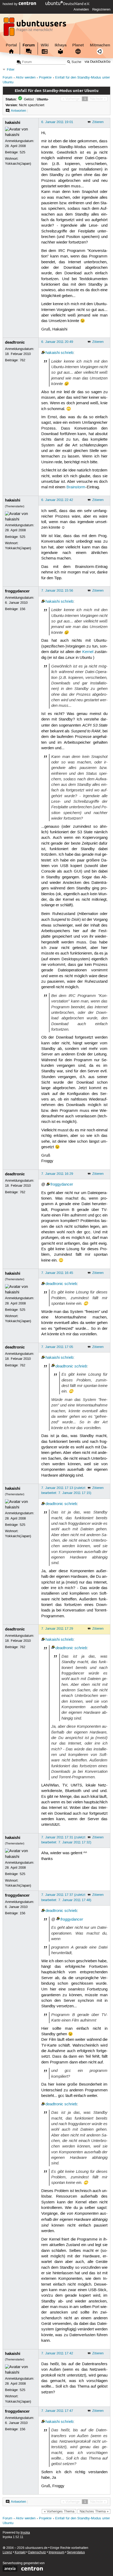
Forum (29, 45)
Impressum (56, 2552)
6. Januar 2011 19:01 (57, 122)
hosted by (11, 4)
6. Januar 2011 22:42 (57, 500)
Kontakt (20, 2552)
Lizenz (7, 2552)
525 (22, 152)
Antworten (18, 111)
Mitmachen (100, 45)
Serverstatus (76, 2552)
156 (22, 609)
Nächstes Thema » (94, 2511)
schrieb (67, 353)
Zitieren (98, 122)
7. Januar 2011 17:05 (57, 1347)
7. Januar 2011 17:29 (57, 1629)
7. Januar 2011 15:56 (57, 591)
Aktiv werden (26, 78)
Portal (11, 45)
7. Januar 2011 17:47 (57, 2411)
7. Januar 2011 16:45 (57, 1273)
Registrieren (101, 9)
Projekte (45, 78)
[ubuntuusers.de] (35, 28)
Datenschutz (37, 2552)
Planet (78, 45)
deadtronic (15, 342)
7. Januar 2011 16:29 (57, 1174)
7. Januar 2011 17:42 (57, 2353)
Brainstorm (76, 487)
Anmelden (81, 9)
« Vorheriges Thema (59, 2511)
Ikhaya (61, 45)
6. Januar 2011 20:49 (57, 342)
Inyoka (25, 2533)
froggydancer (17, 591)
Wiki (45, 45)
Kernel (88, 652)
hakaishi (13, 123)
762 (22, 360)
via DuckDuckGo (97, 62)
